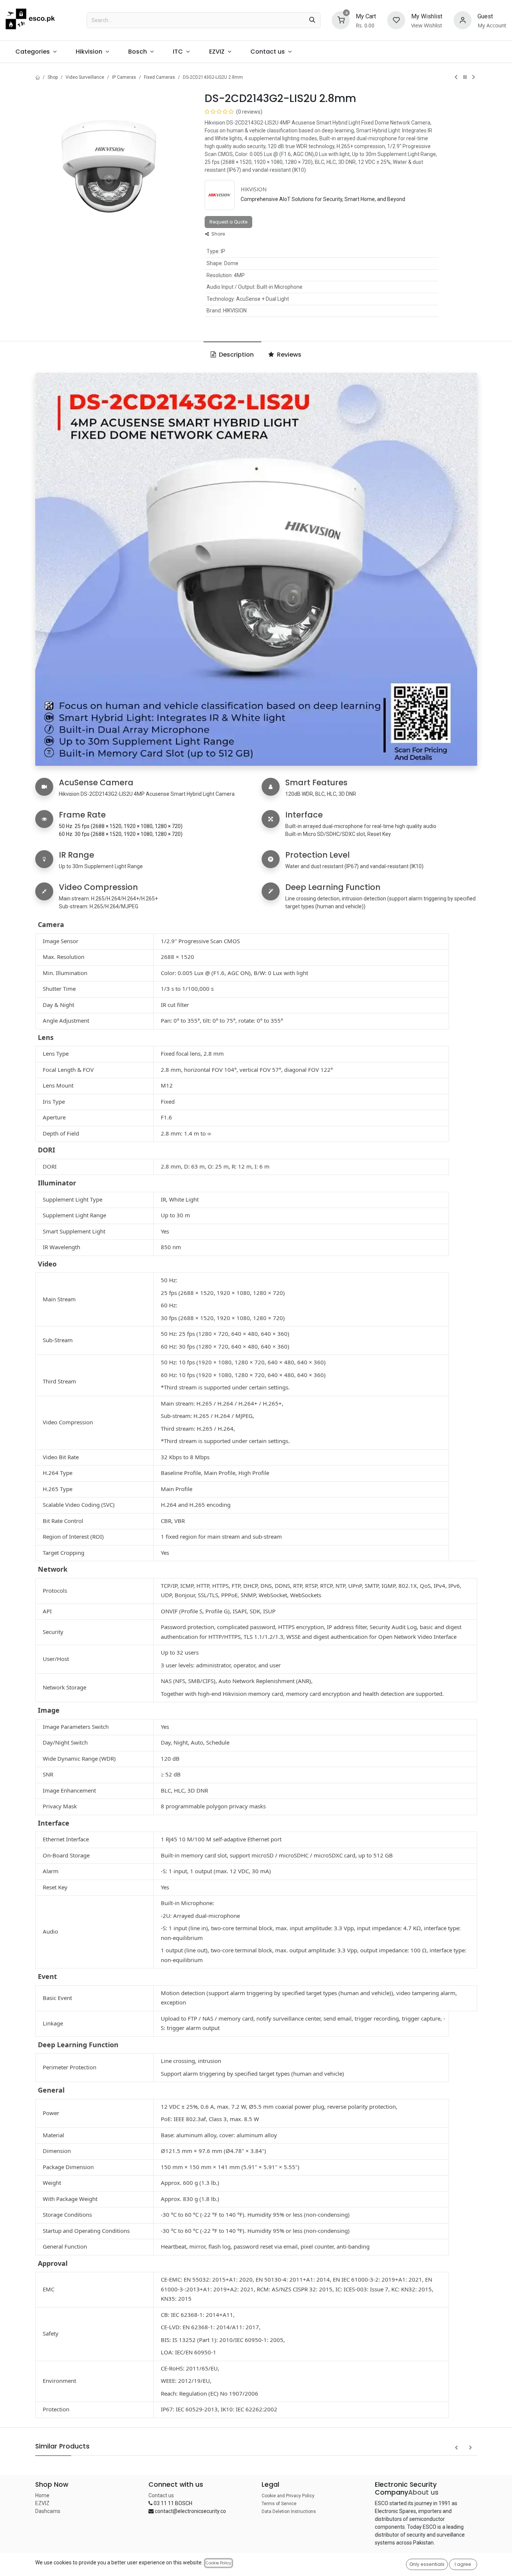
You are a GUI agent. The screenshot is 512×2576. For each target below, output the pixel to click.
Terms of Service (279, 2504)
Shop (53, 77)
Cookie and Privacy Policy (288, 2496)
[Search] (312, 20)
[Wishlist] (396, 20)
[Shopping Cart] (341, 20)
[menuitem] (36, 52)
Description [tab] (236, 355)
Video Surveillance (85, 77)
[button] (456, 2448)
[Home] (37, 77)
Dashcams (48, 2511)
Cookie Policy (219, 2563)
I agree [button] (463, 2564)
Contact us (161, 2495)
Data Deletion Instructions (289, 2511)
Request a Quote (228, 222)
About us (423, 2492)
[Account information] (463, 20)
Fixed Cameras (159, 77)
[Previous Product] (456, 77)
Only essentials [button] (427, 2564)
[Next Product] (474, 77)
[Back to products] (465, 77)
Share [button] (218, 234)
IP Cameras (124, 77)
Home (42, 2495)
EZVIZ (42, 2503)
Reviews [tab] (288, 355)
